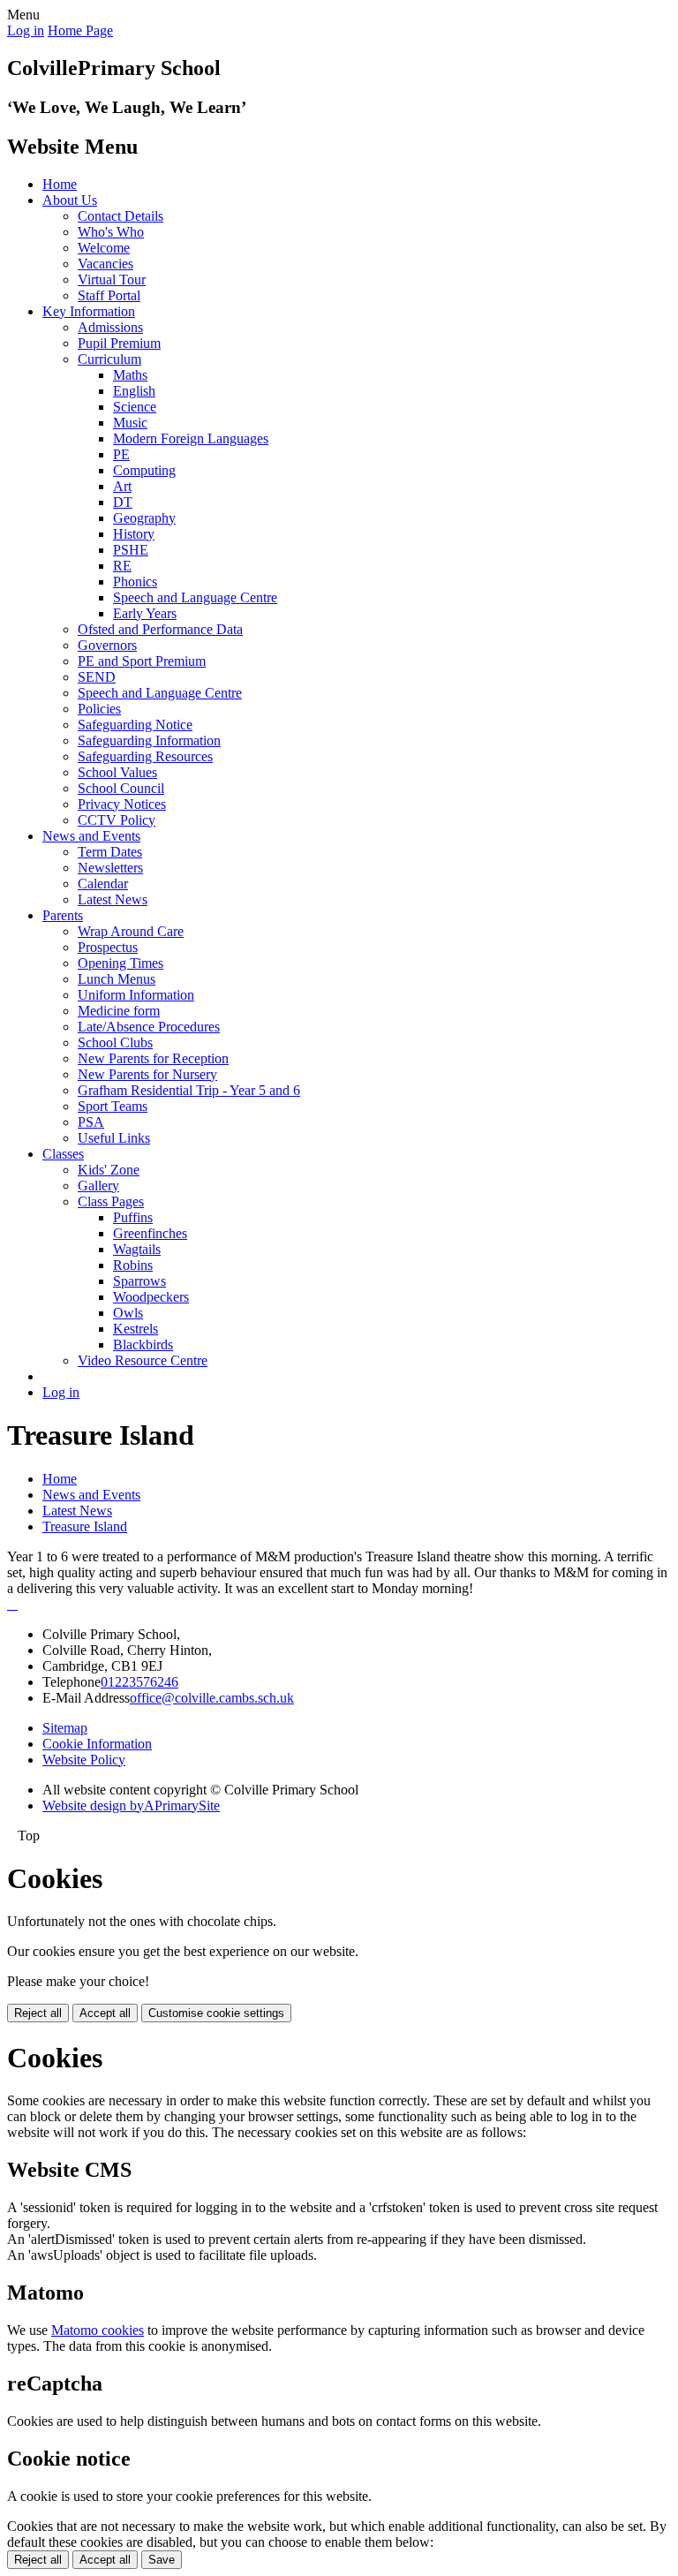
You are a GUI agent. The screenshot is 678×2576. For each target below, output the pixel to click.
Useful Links (114, 1138)
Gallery (98, 1186)
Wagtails (137, 1249)
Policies (99, 709)
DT (123, 502)
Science (135, 407)
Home (60, 184)
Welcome (104, 248)
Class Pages (111, 1201)
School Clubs (115, 1042)
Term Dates (110, 852)
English (134, 391)
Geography (144, 518)
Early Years (145, 613)
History (134, 534)
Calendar (103, 884)
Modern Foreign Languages (191, 438)
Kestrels (136, 1329)
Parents (63, 915)
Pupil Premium (119, 343)
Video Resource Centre (143, 1360)
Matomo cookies (98, 2330)
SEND (97, 677)
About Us (70, 200)
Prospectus (108, 947)
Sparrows (139, 1281)
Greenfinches (150, 1233)
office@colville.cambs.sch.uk (212, 1698)
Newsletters (110, 868)
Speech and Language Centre (195, 597)
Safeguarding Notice (135, 725)
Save (162, 2560)
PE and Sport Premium (142, 661)
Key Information (89, 311)
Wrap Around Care (131, 931)
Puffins (133, 1217)
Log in (26, 30)
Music (130, 423)
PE (121, 454)
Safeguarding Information (149, 740)
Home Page (80, 30)
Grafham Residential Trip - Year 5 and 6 (189, 1090)
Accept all (105, 2013)
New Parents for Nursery (147, 1074)
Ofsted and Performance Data (160, 629)
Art (122, 486)
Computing (144, 470)
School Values (117, 772)
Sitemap (65, 1728)
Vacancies (105, 264)
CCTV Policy (117, 820)
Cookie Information (97, 1744)
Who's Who (111, 232)
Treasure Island (85, 1526)
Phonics (135, 582)
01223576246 (139, 1682)
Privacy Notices (122, 804)
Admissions (110, 327)
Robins (133, 1265)
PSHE (131, 550)
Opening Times (121, 963)
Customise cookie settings (216, 2013)
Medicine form (119, 1011)
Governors (107, 645)
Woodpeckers (151, 1297)
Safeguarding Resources (145, 756)
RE (122, 566)
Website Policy (84, 1760)
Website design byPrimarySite (131, 1805)
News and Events (91, 836)
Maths (130, 375)
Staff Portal (109, 295)
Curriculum (109, 359)
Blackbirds (143, 1345)
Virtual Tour (112, 280)
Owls (128, 1313)
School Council (121, 788)
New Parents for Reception (153, 1058)
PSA (91, 1122)
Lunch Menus (117, 979)
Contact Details (121, 216)
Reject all (38, 2013)
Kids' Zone (109, 1170)
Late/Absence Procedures (149, 1027)
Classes (63, 1154)
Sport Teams (113, 1106)
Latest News (113, 899)
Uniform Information (136, 995)
